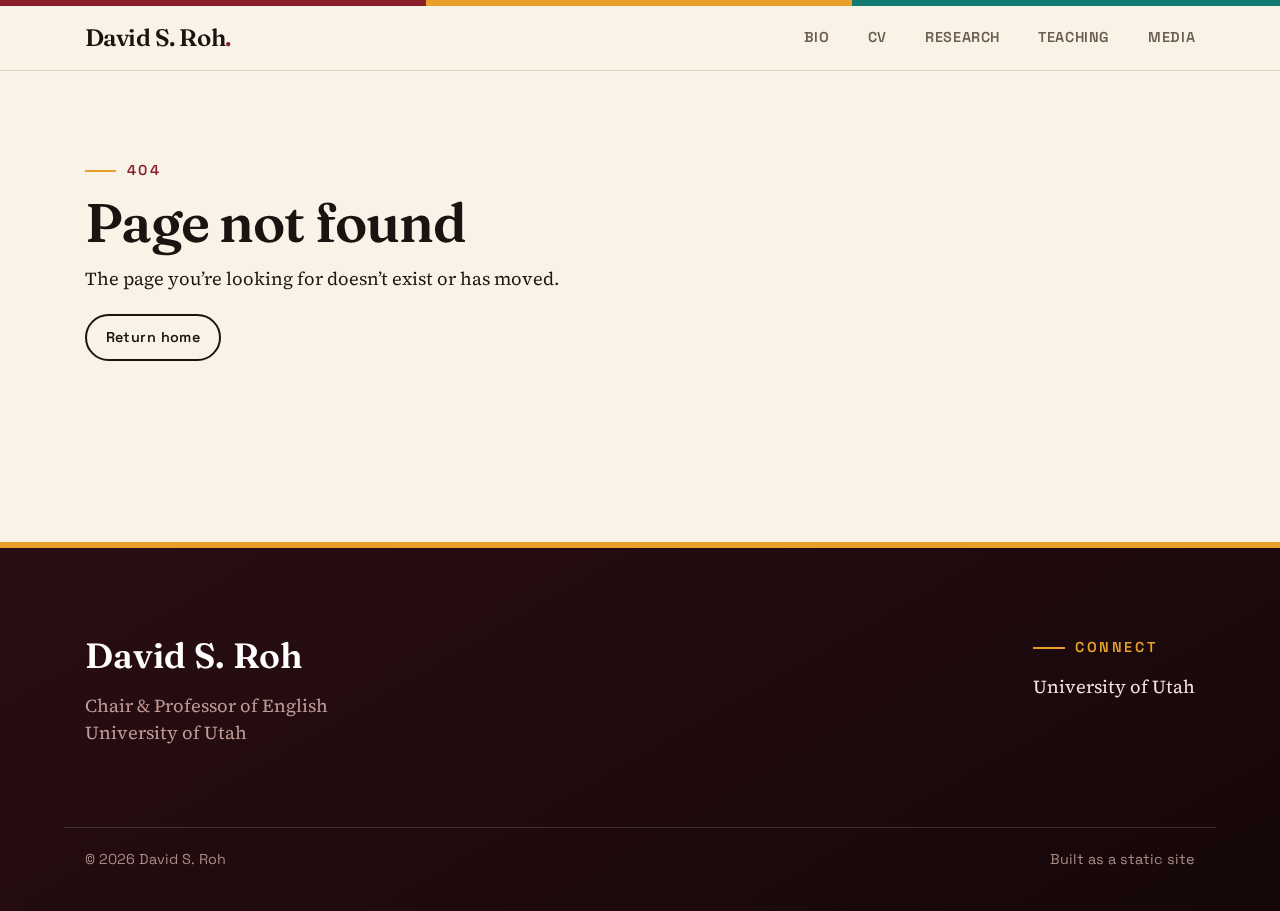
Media (1171, 37)
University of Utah (1114, 686)
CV (877, 37)
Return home (153, 337)
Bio (817, 37)
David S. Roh (158, 37)
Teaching (1074, 37)
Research (962, 37)
